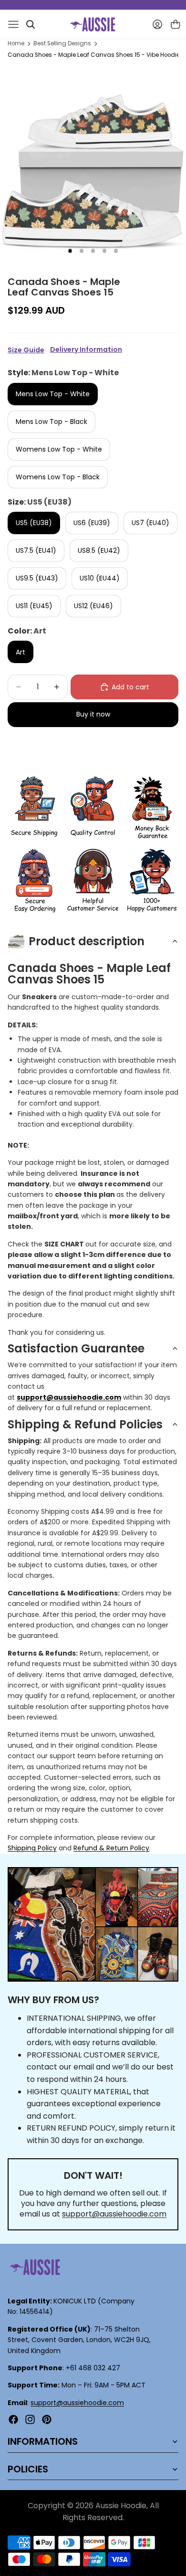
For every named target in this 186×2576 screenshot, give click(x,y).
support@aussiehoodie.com (114, 2214)
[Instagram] (30, 2419)
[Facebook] (13, 2419)
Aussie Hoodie (121, 2506)
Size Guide (26, 350)
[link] (34, 808)
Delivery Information (86, 350)
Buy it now (93, 714)
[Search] (31, 24)
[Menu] (13, 24)
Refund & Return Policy (111, 1848)
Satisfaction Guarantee (76, 1348)
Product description (87, 941)
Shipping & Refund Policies (85, 1424)
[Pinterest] (47, 2419)
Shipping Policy (32, 1848)
